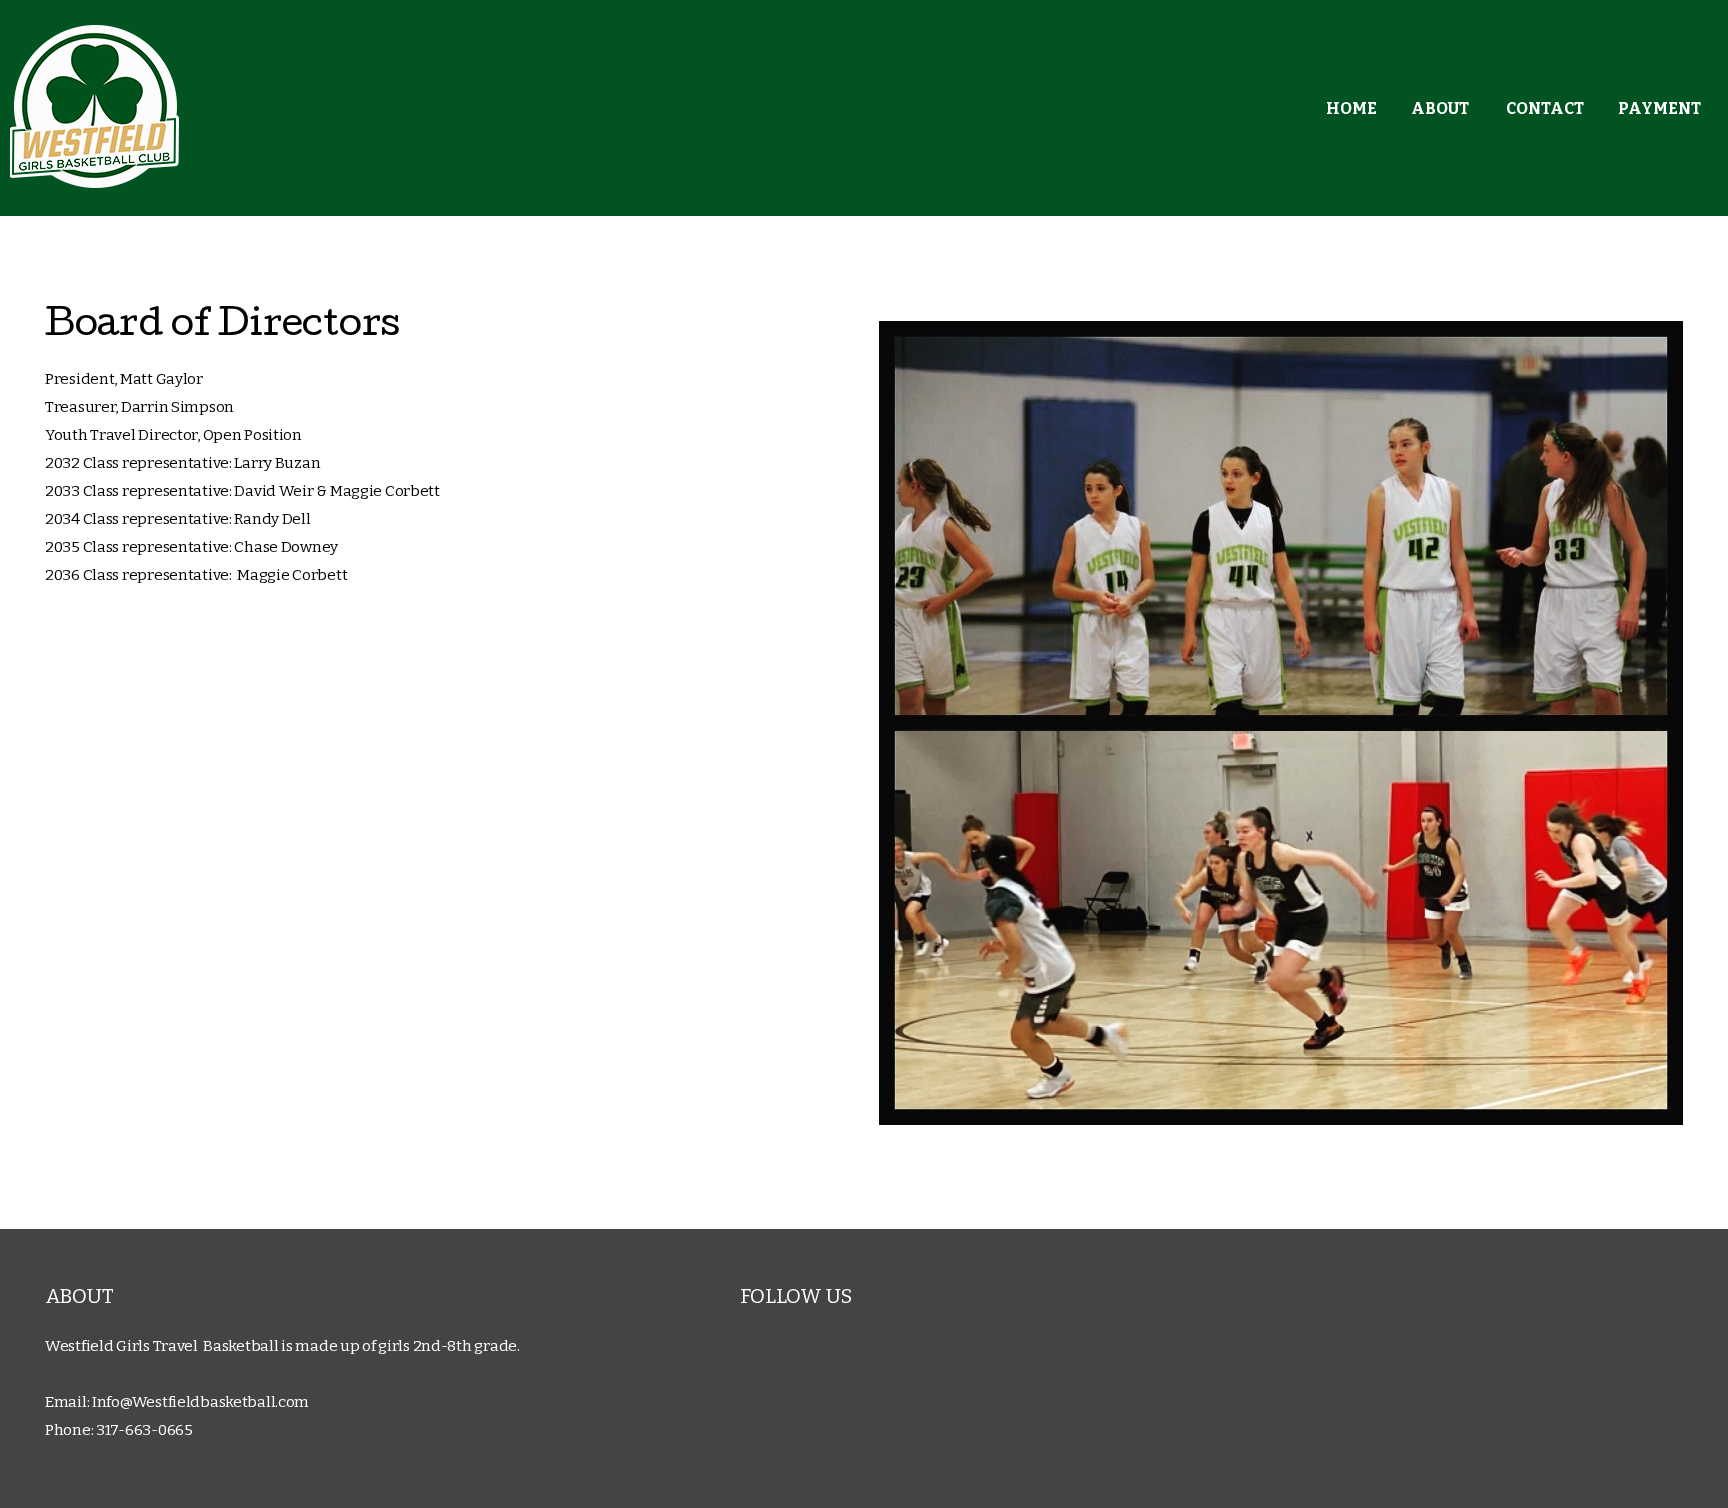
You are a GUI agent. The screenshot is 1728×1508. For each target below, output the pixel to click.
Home (1351, 108)
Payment (1659, 108)
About (1441, 108)
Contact (1545, 108)
